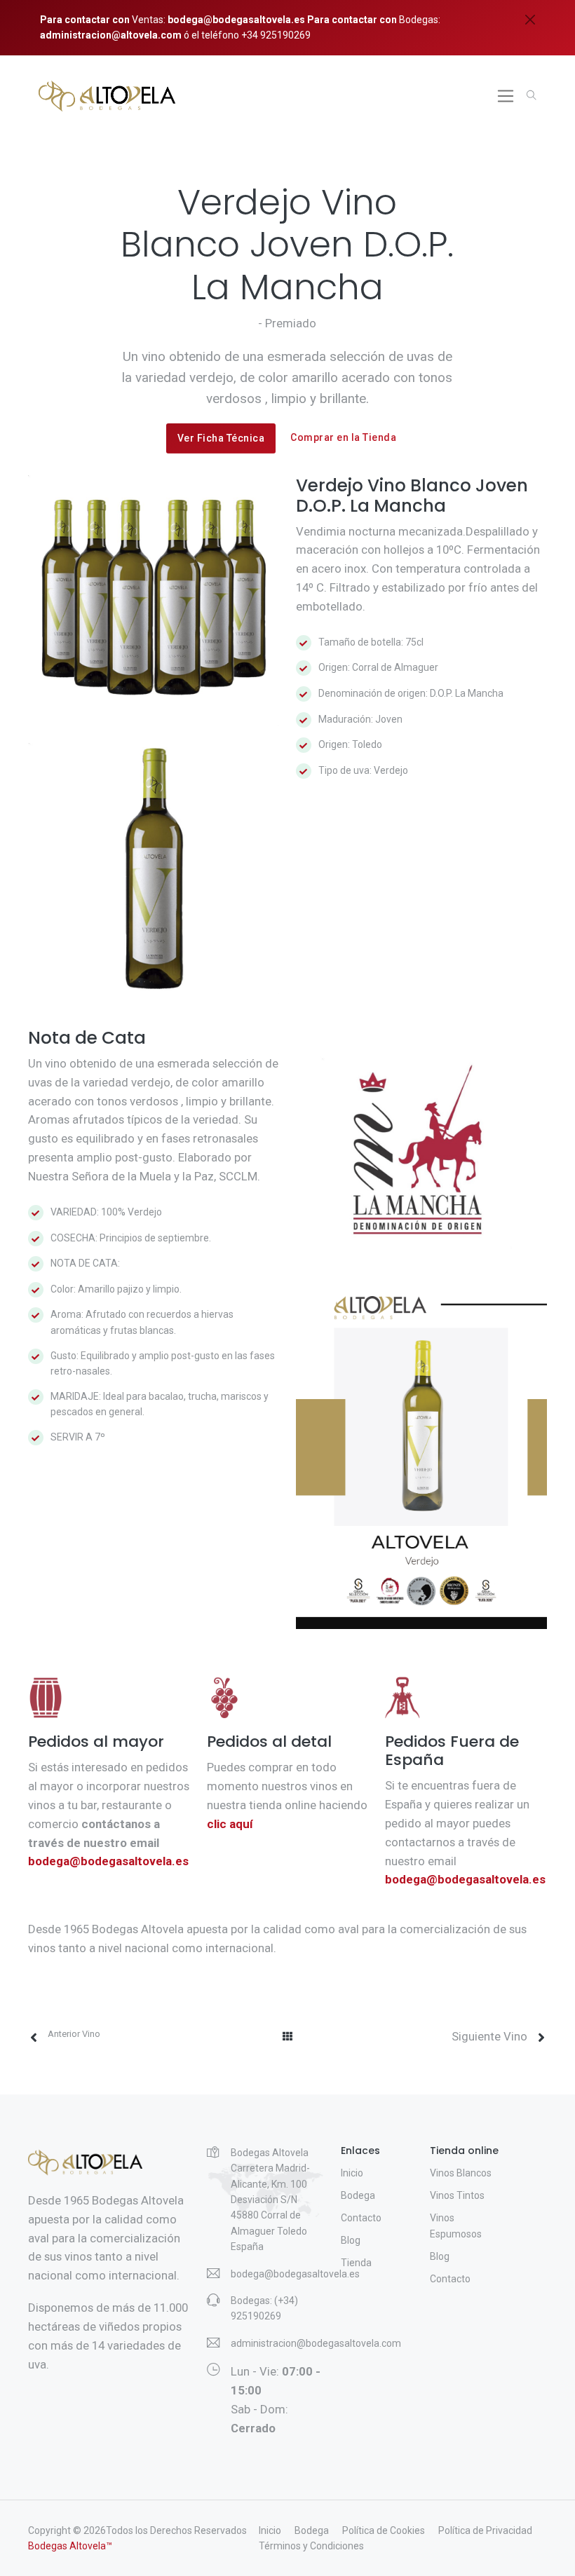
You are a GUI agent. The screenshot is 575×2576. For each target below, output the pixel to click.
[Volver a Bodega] (287, 2033)
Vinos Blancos (461, 2173)
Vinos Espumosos (456, 2226)
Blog (351, 2240)
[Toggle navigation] (506, 96)
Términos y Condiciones (311, 2546)
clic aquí (230, 1824)
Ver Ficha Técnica (221, 438)
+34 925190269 (275, 35)
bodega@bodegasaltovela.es (236, 20)
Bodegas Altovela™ (70, 2546)
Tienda (356, 2263)
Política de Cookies (384, 2530)
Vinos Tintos (457, 2195)
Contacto (361, 2218)
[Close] (530, 20)
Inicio (352, 2173)
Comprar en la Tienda (343, 437)
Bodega (358, 2195)
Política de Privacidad (485, 2530)
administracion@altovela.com (111, 35)
